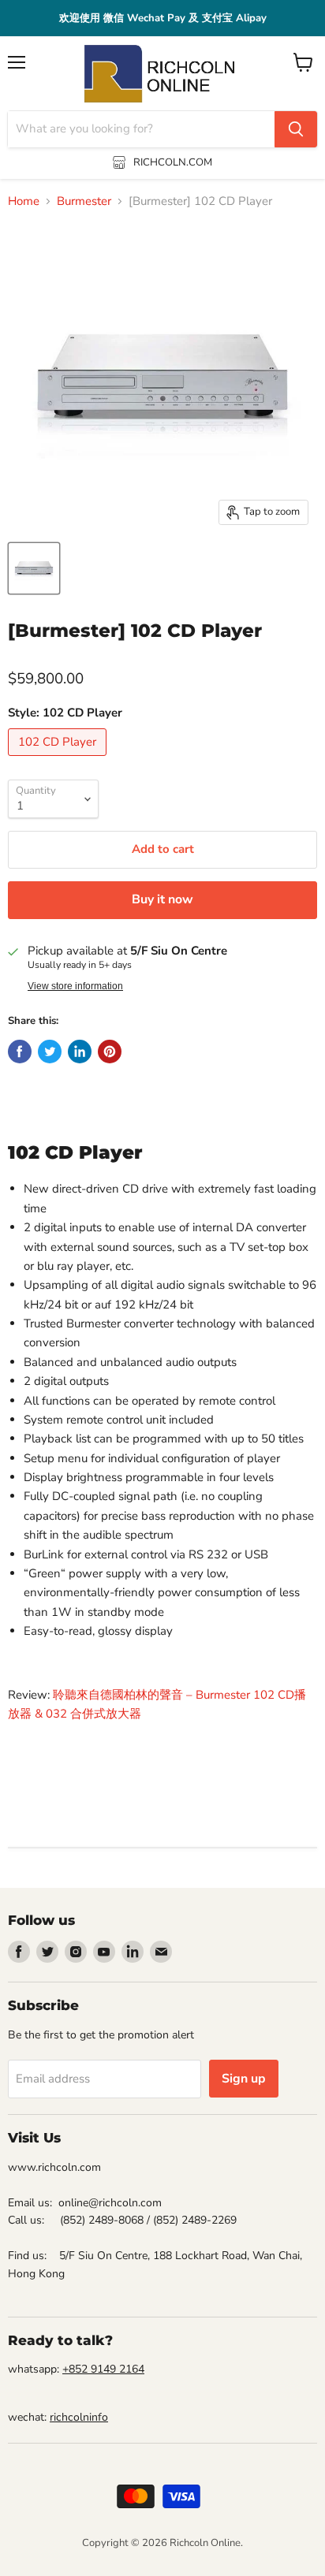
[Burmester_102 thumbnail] (34, 568)
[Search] (296, 129)
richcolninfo (79, 2417)
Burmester (84, 201)
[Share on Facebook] (20, 1052)
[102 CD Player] (59, 760)
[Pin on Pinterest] (110, 1052)
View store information (75, 986)
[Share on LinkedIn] (80, 1052)
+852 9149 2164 (103, 2369)
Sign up (244, 2079)
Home (24, 201)
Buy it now (162, 899)
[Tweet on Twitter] (50, 1052)
